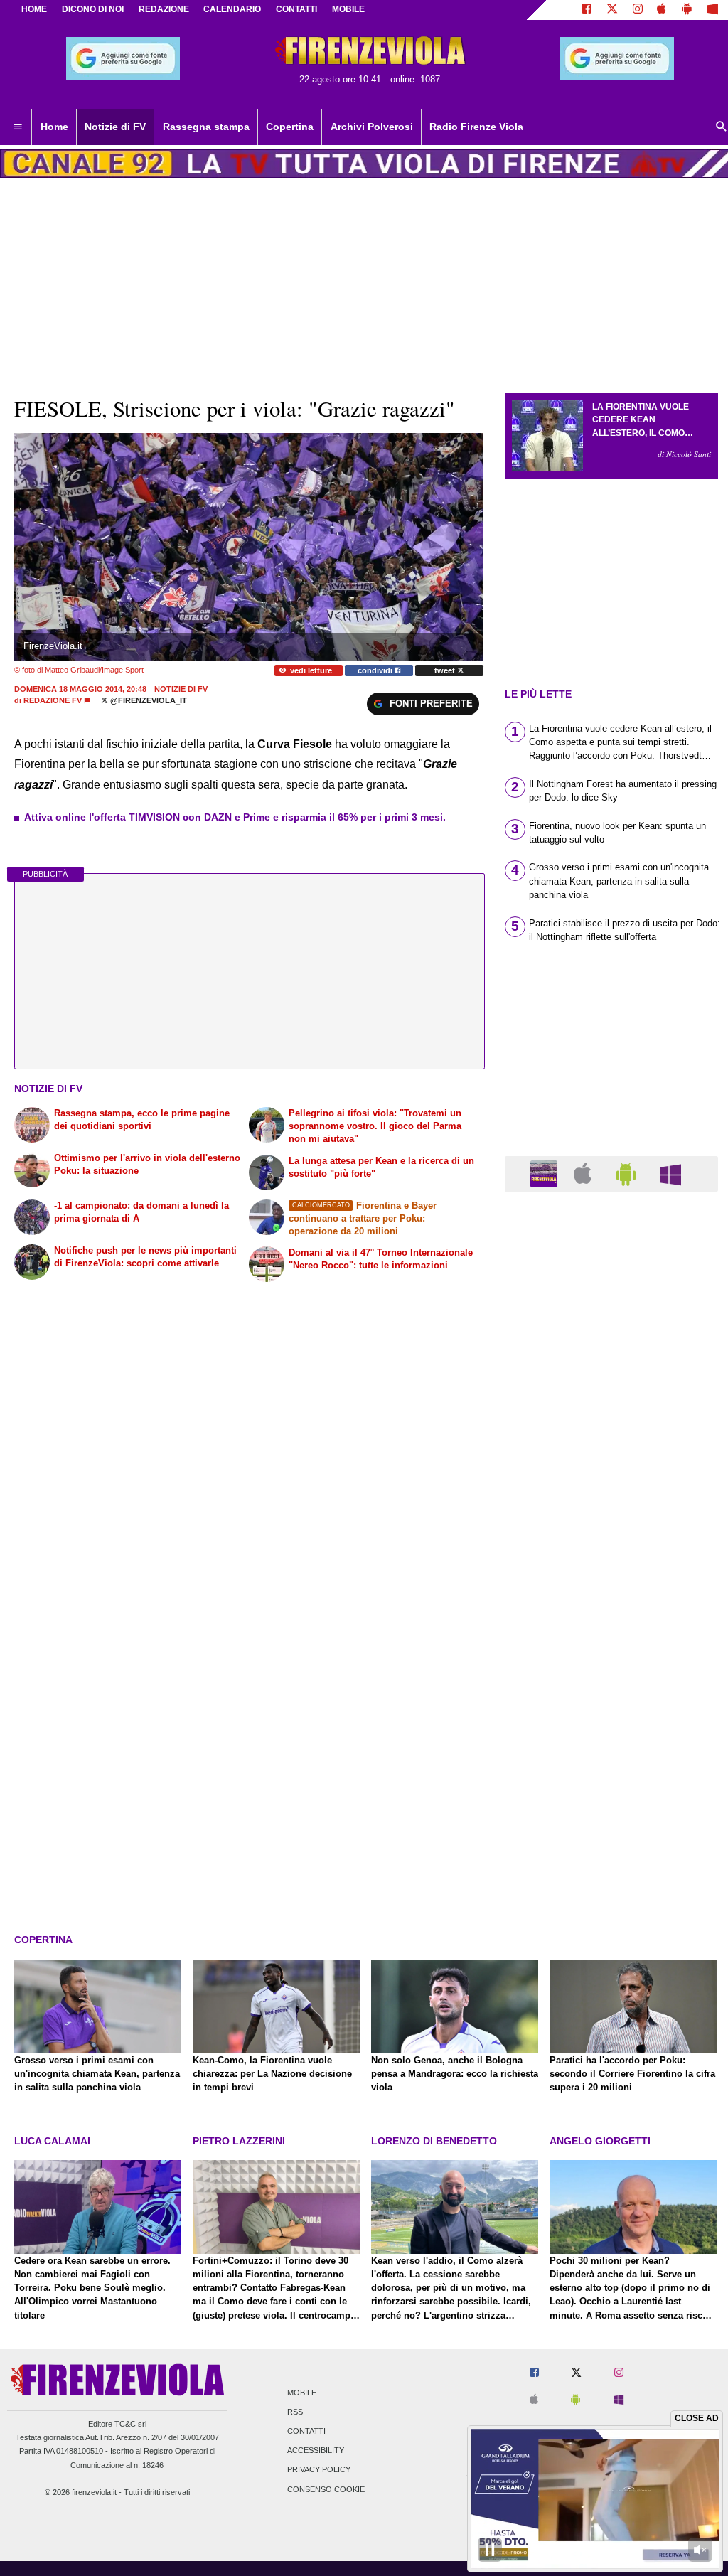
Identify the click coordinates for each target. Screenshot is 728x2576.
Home (34, 9)
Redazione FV (53, 700)
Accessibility (316, 2451)
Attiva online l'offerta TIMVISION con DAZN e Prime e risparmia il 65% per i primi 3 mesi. (235, 817)
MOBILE (348, 9)
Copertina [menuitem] (290, 127)
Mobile (302, 2393)
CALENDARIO (232, 9)
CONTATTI (296, 9)
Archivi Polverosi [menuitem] (372, 127)
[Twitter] (612, 10)
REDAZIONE (164, 9)
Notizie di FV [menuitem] (115, 127)
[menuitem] (18, 127)
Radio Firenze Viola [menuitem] (476, 127)
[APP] (546, 1173)
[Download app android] (687, 10)
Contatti (306, 2431)
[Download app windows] (713, 10)
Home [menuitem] (54, 127)
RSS (295, 2412)
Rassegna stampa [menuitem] (206, 127)
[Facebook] (587, 10)
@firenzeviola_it (148, 700)
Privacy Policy (319, 2470)
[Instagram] (638, 10)
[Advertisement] (611, 1754)
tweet (446, 670)
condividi (376, 670)
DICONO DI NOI (93, 9)
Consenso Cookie (326, 2489)
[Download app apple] (662, 10)
